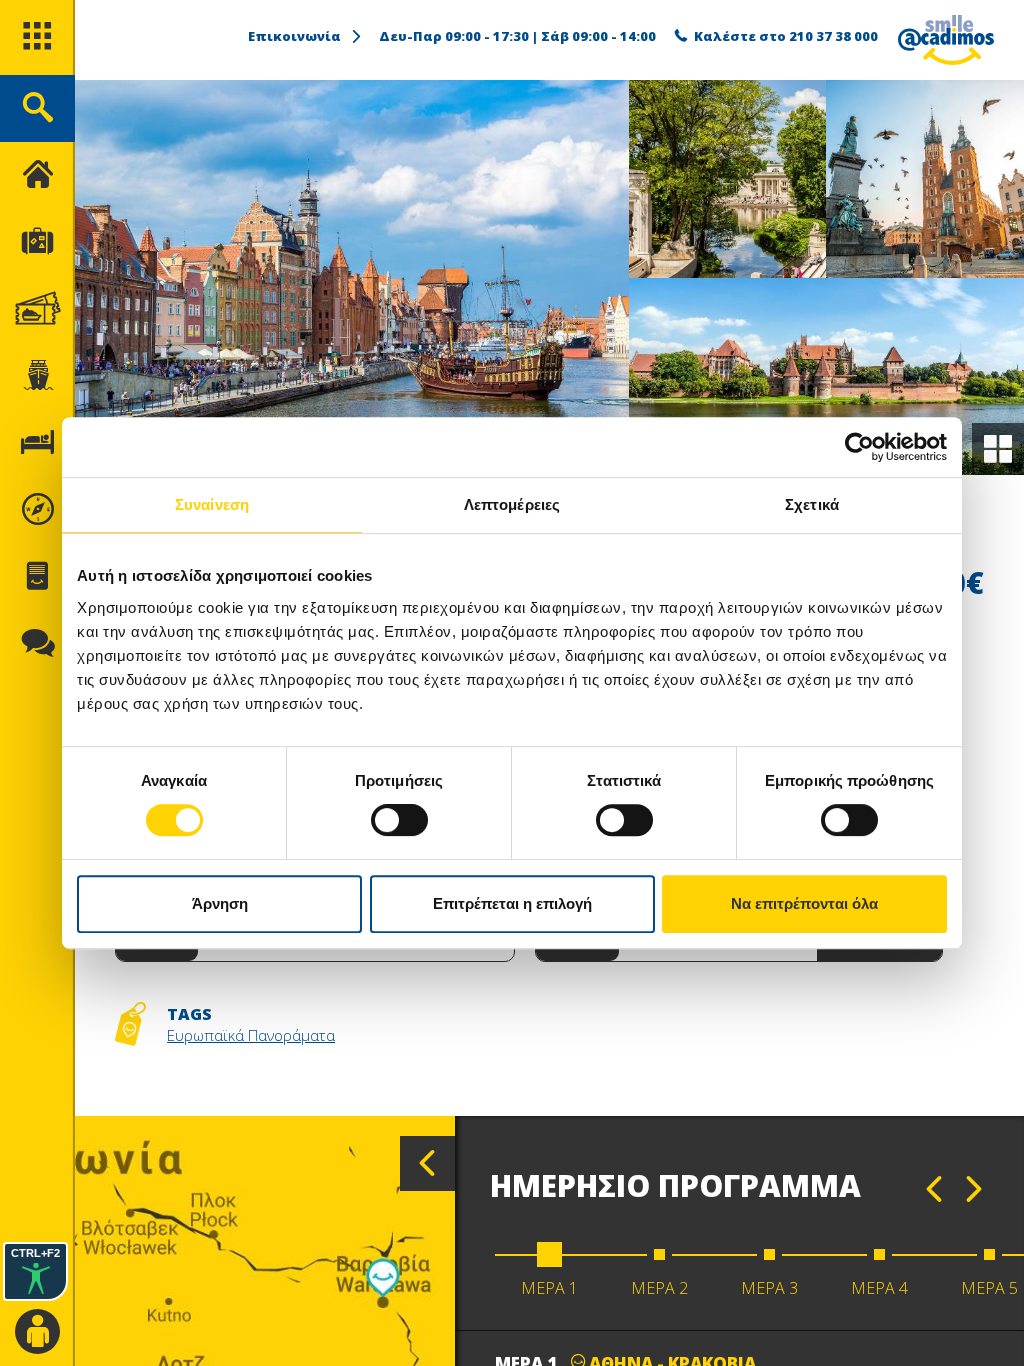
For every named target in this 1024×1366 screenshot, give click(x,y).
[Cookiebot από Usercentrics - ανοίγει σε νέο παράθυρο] (859, 447)
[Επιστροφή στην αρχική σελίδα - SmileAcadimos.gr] (946, 40)
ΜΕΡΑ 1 (549, 1288)
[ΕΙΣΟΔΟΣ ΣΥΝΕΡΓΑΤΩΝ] (37, 1332)
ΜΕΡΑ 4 (879, 1288)
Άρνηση (220, 903)
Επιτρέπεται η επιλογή (512, 903)
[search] (37, 108)
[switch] (399, 820)
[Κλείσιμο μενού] (37, 175)
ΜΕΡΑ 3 (769, 1288)
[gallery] (998, 449)
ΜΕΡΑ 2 (659, 1288)
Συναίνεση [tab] (212, 504)
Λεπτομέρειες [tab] (512, 504)
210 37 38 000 (833, 36)
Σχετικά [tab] (812, 504)
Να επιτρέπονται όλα (804, 903)
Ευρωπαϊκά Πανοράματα (251, 1035)
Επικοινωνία (294, 36)
